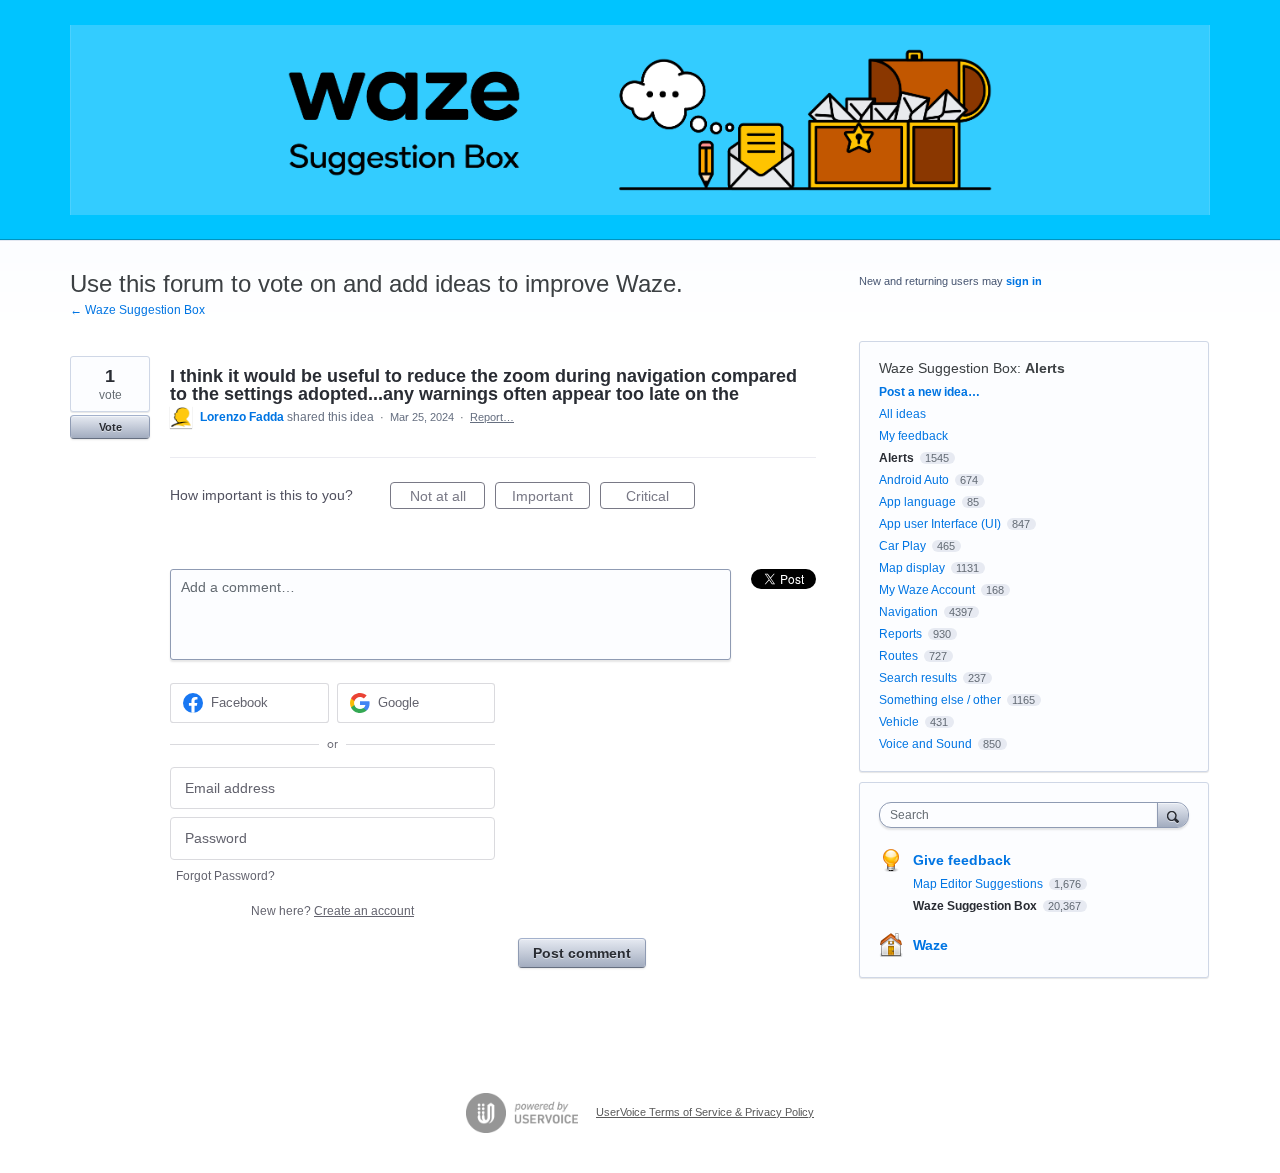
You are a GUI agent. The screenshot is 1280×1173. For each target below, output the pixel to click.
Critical (660, 498)
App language (917, 502)
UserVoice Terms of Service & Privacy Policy (705, 1112)
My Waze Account (927, 590)
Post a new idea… (929, 392)
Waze (930, 945)
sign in (1024, 281)
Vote (110, 427)
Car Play (902, 546)
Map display (912, 568)
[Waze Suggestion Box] (640, 120)
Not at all (447, 498)
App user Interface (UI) (940, 524)
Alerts (1045, 368)
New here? (332, 911)
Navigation (908, 612)
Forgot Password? (225, 876)
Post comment (582, 953)
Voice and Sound (925, 744)
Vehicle (899, 722)
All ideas (902, 414)
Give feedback (962, 860)
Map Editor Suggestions (979, 884)
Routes (898, 656)
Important (551, 498)
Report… (492, 417)
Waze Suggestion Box (948, 368)
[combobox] (1023, 815)
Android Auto (914, 480)
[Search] (1173, 814)
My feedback (913, 436)
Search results (918, 678)
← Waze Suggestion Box (137, 310)
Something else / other (940, 700)
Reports (900, 634)
